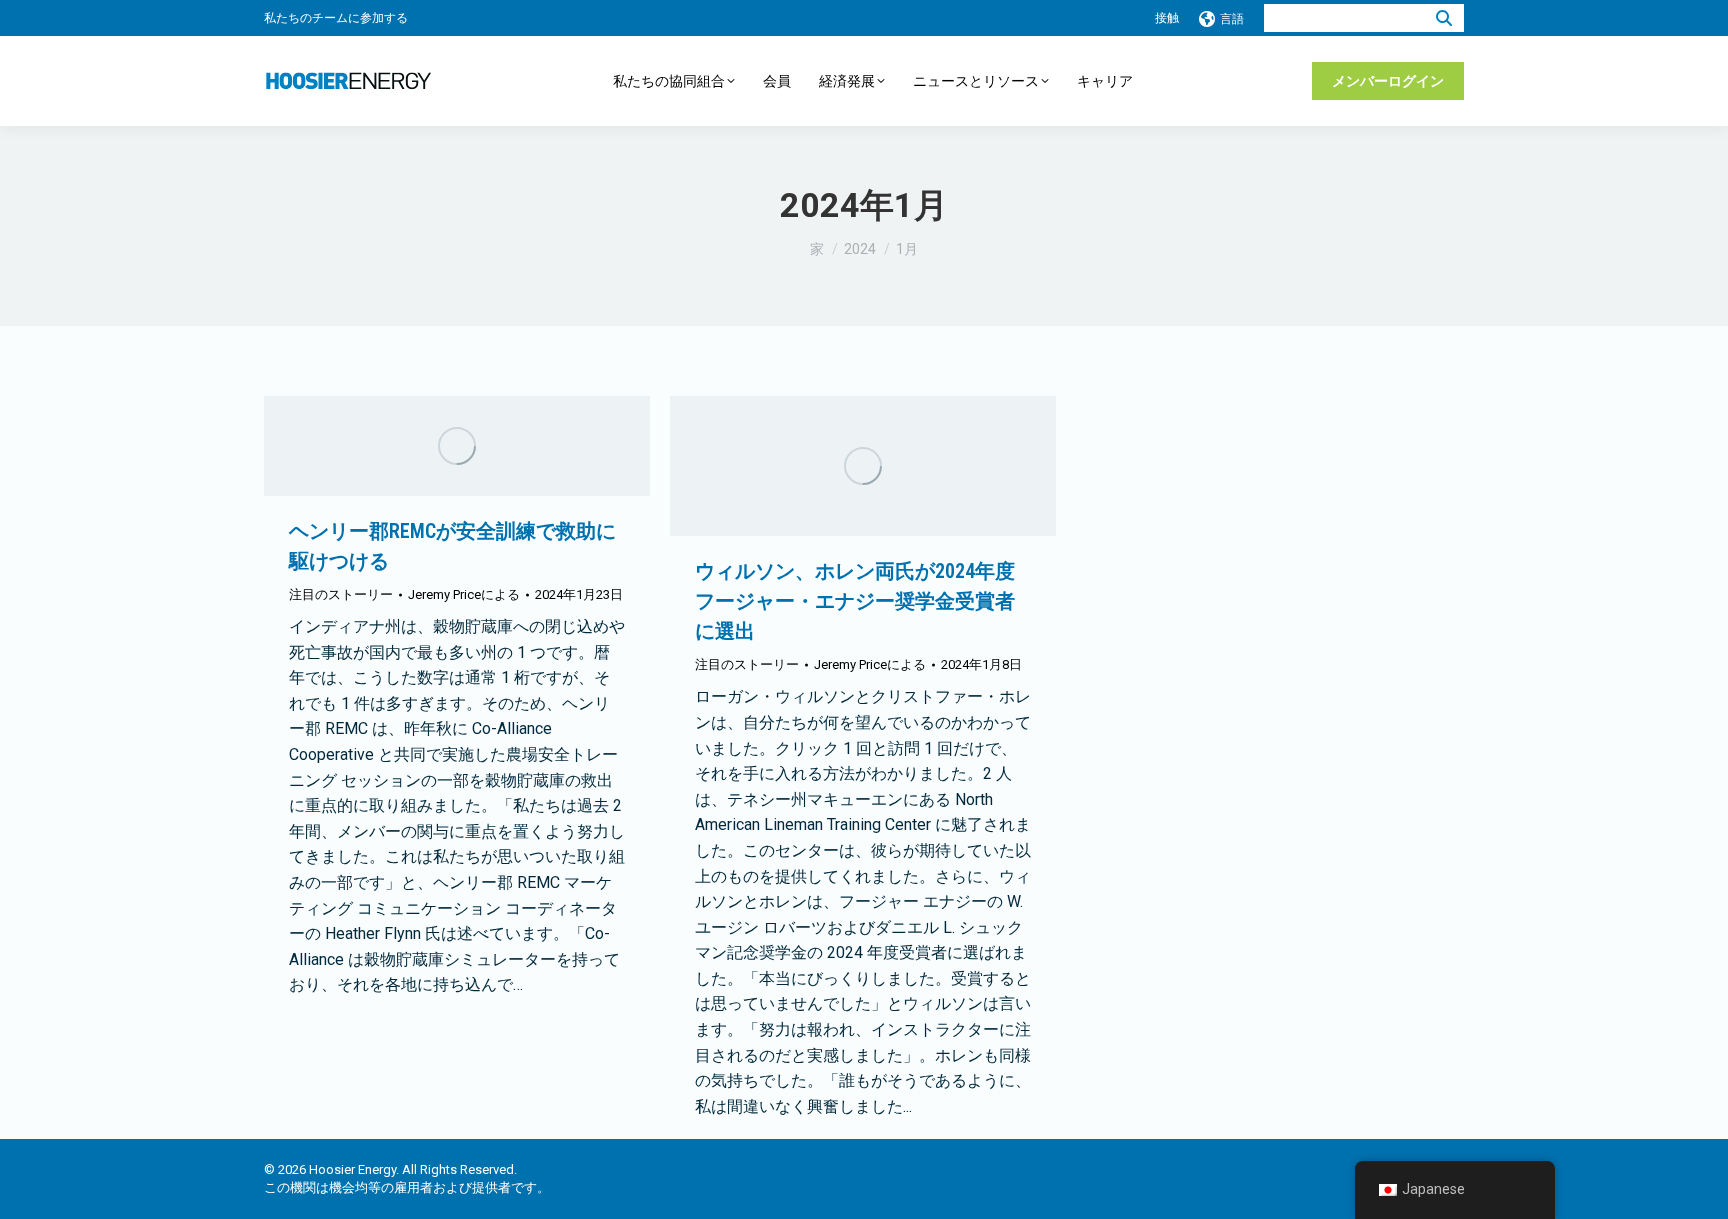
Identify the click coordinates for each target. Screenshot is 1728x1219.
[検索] (1444, 18)
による (464, 594)
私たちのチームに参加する (336, 18)
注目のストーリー (341, 594)
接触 (1167, 18)
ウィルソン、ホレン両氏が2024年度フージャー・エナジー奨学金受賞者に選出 (855, 601)
